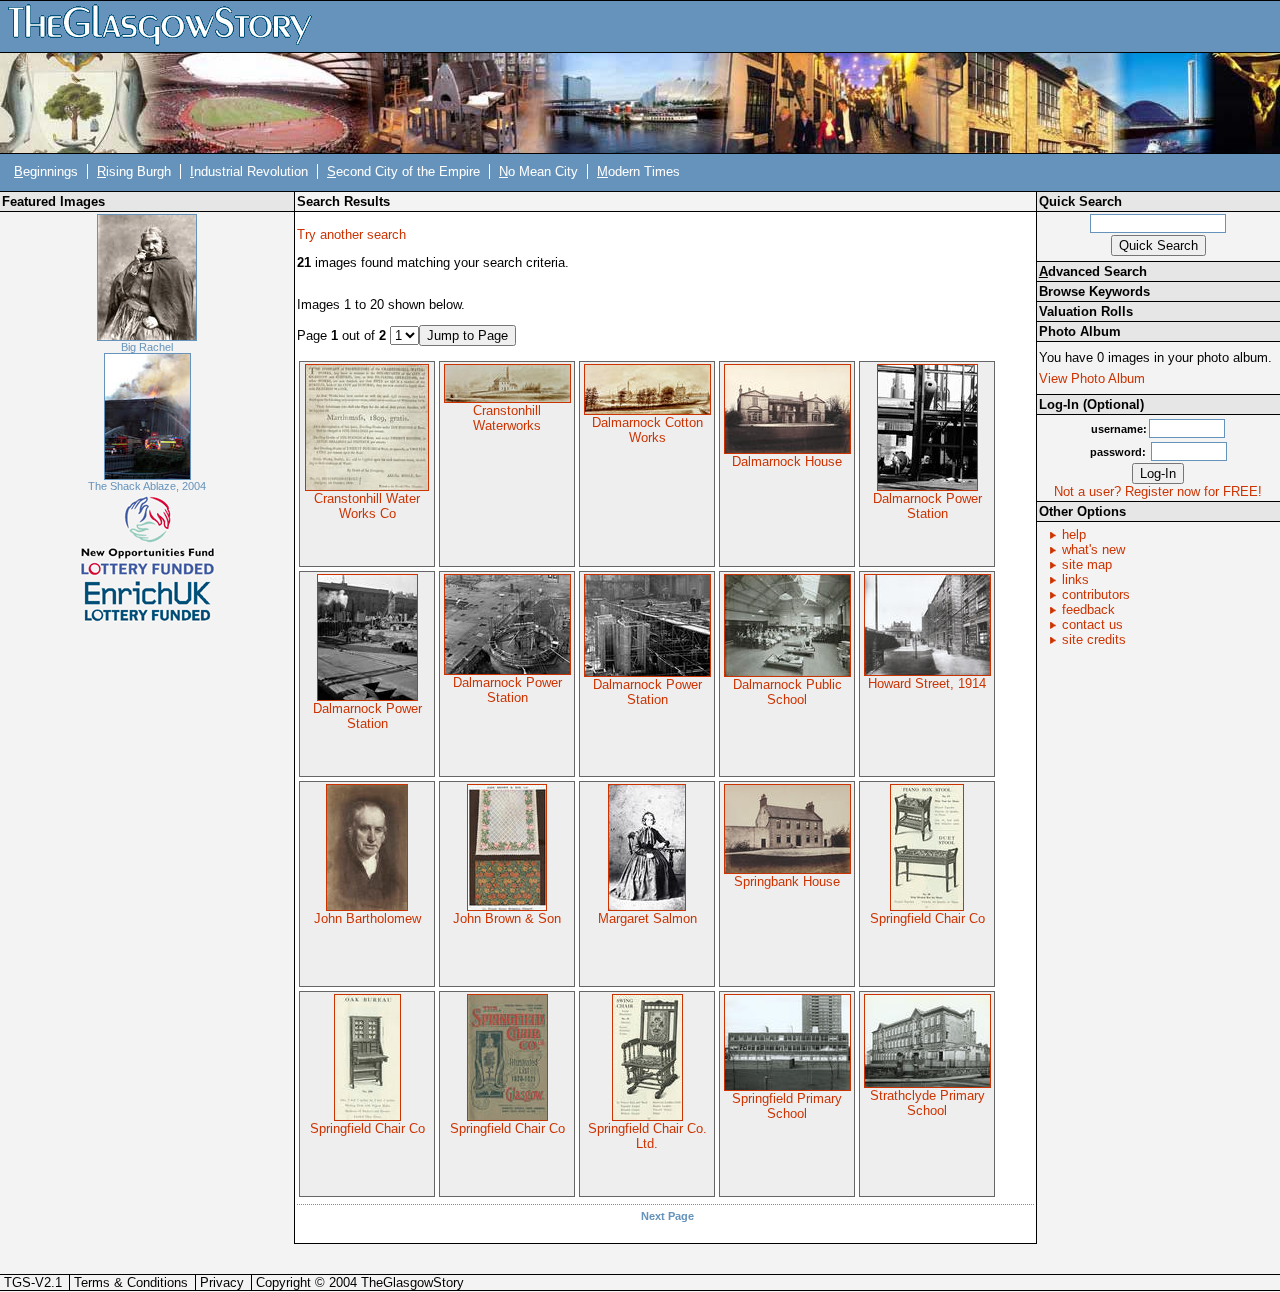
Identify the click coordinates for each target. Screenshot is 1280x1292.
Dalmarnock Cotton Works (647, 430)
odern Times (638, 171)
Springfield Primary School (787, 1106)
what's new (1093, 549)
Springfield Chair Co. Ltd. (647, 1136)
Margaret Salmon (647, 918)
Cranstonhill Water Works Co (367, 506)
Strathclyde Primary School (927, 1103)
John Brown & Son (507, 918)
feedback (1088, 609)
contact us (1092, 624)
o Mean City (538, 171)
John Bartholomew (367, 918)
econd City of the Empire (403, 171)
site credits (1094, 639)
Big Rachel (147, 347)
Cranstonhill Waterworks (507, 418)
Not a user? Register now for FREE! (1158, 491)
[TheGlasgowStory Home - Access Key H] (167, 25)
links (1075, 579)
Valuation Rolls (1086, 311)
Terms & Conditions (131, 1282)
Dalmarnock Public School (787, 692)
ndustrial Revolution (249, 171)
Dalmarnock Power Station (927, 506)
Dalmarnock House (787, 461)
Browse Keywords (1094, 291)
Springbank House (787, 881)
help (1074, 534)
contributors (1096, 594)
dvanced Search (1093, 271)
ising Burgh (134, 171)
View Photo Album (1092, 378)
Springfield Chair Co (927, 918)
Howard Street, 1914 (927, 683)
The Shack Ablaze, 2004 (147, 486)
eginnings (46, 171)
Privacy (222, 1282)
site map (1087, 564)
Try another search (351, 234)
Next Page (667, 1216)
